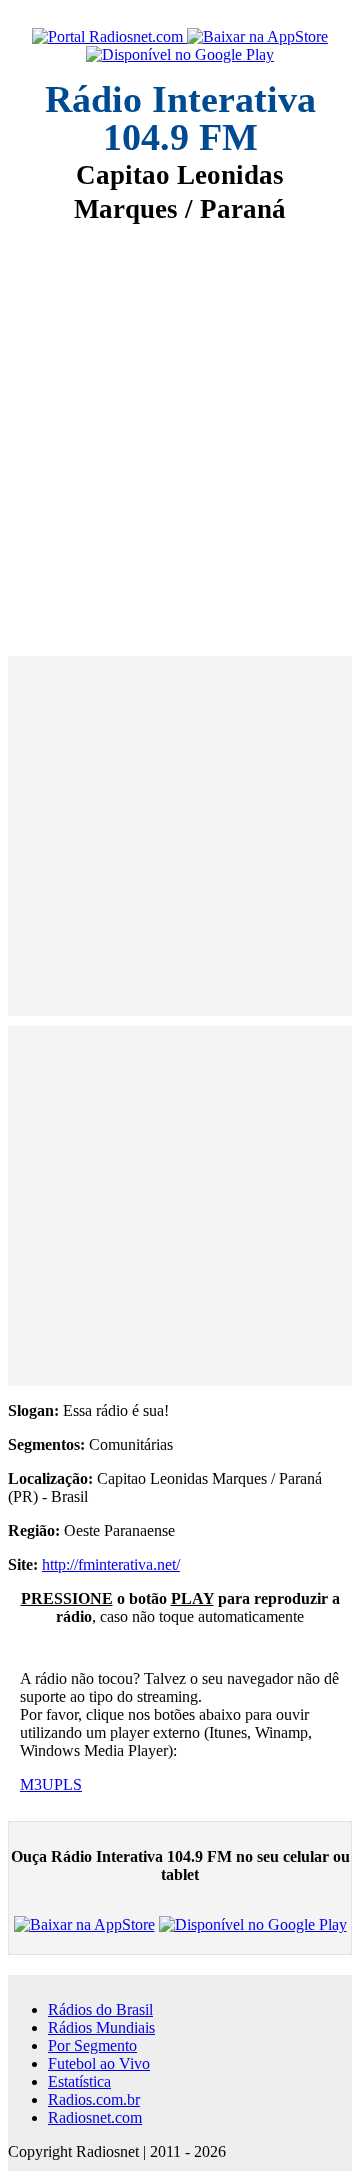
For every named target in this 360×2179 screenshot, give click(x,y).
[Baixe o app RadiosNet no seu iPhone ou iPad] (257, 37)
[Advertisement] (180, 426)
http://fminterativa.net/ (111, 1564)
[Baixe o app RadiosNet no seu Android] (180, 55)
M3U (37, 1784)
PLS (68, 1784)
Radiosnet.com (95, 2117)
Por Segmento (92, 2045)
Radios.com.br (94, 2099)
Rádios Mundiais (101, 2027)
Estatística (79, 2081)
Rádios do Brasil (100, 2009)
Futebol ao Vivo (99, 2063)
